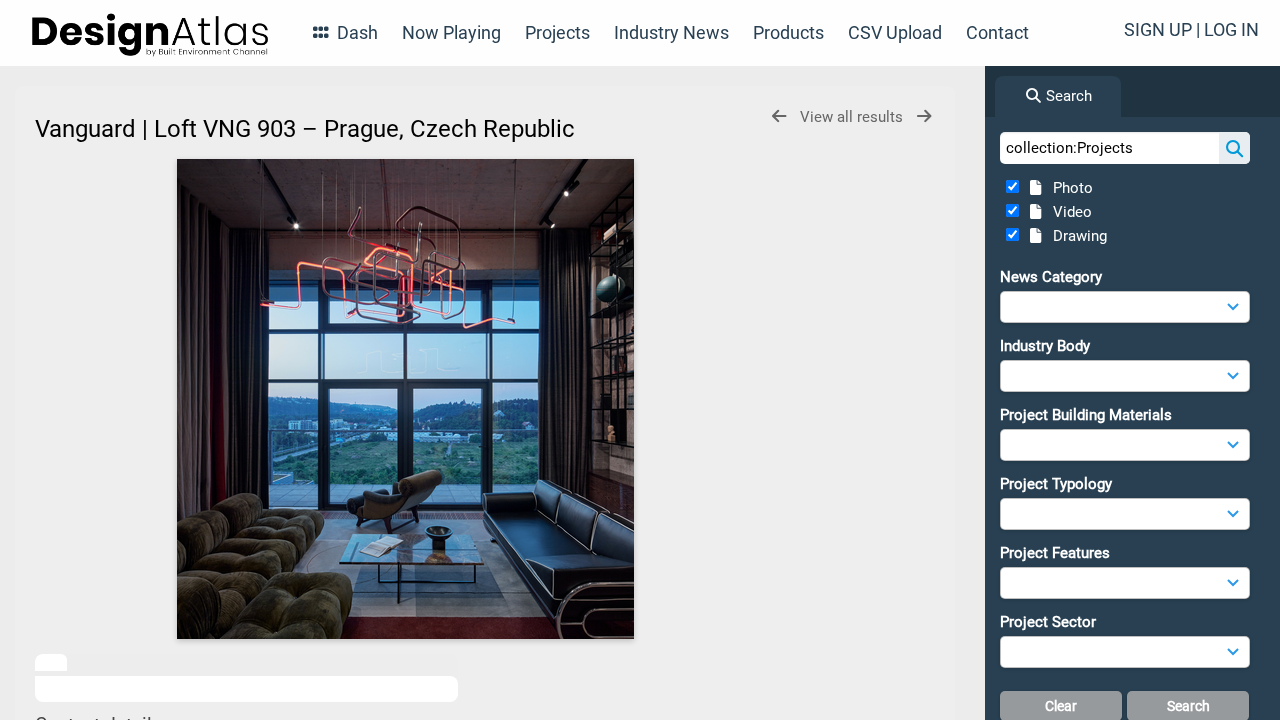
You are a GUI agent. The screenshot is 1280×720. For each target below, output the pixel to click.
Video (1068, 212)
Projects (557, 32)
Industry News (671, 32)
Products (788, 32)
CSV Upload (895, 32)
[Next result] (924, 116)
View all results (853, 117)
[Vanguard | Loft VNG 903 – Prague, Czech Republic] (405, 399)
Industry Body (1045, 346)
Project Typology (1056, 484)
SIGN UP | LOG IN (1191, 29)
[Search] (1234, 148)
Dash (355, 32)
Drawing (1076, 236)
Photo (1069, 188)
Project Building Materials (1086, 415)
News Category (1051, 277)
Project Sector (1048, 622)
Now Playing (451, 32)
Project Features (1055, 553)
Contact (997, 32)
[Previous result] (779, 116)
